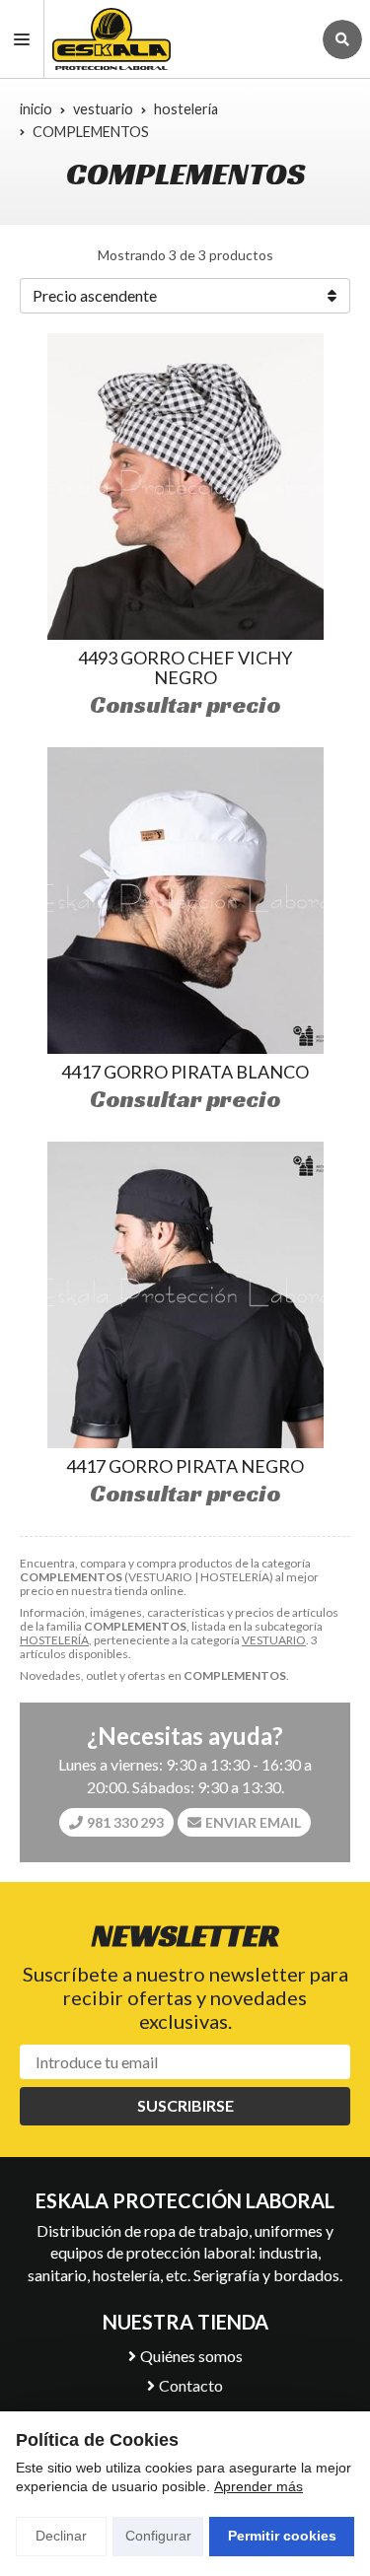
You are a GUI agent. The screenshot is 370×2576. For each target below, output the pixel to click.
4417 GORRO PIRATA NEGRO (185, 1466)
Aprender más (259, 2486)
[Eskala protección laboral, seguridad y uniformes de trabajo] (178, 39)
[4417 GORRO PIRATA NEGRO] (185, 1295)
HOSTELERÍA (54, 1640)
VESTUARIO (274, 1640)
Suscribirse (185, 2105)
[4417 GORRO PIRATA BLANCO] (185, 901)
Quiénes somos (191, 2356)
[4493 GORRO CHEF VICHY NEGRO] (185, 487)
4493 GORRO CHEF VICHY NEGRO (185, 667)
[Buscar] (342, 39)
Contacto (191, 2385)
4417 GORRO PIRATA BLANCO (185, 1072)
